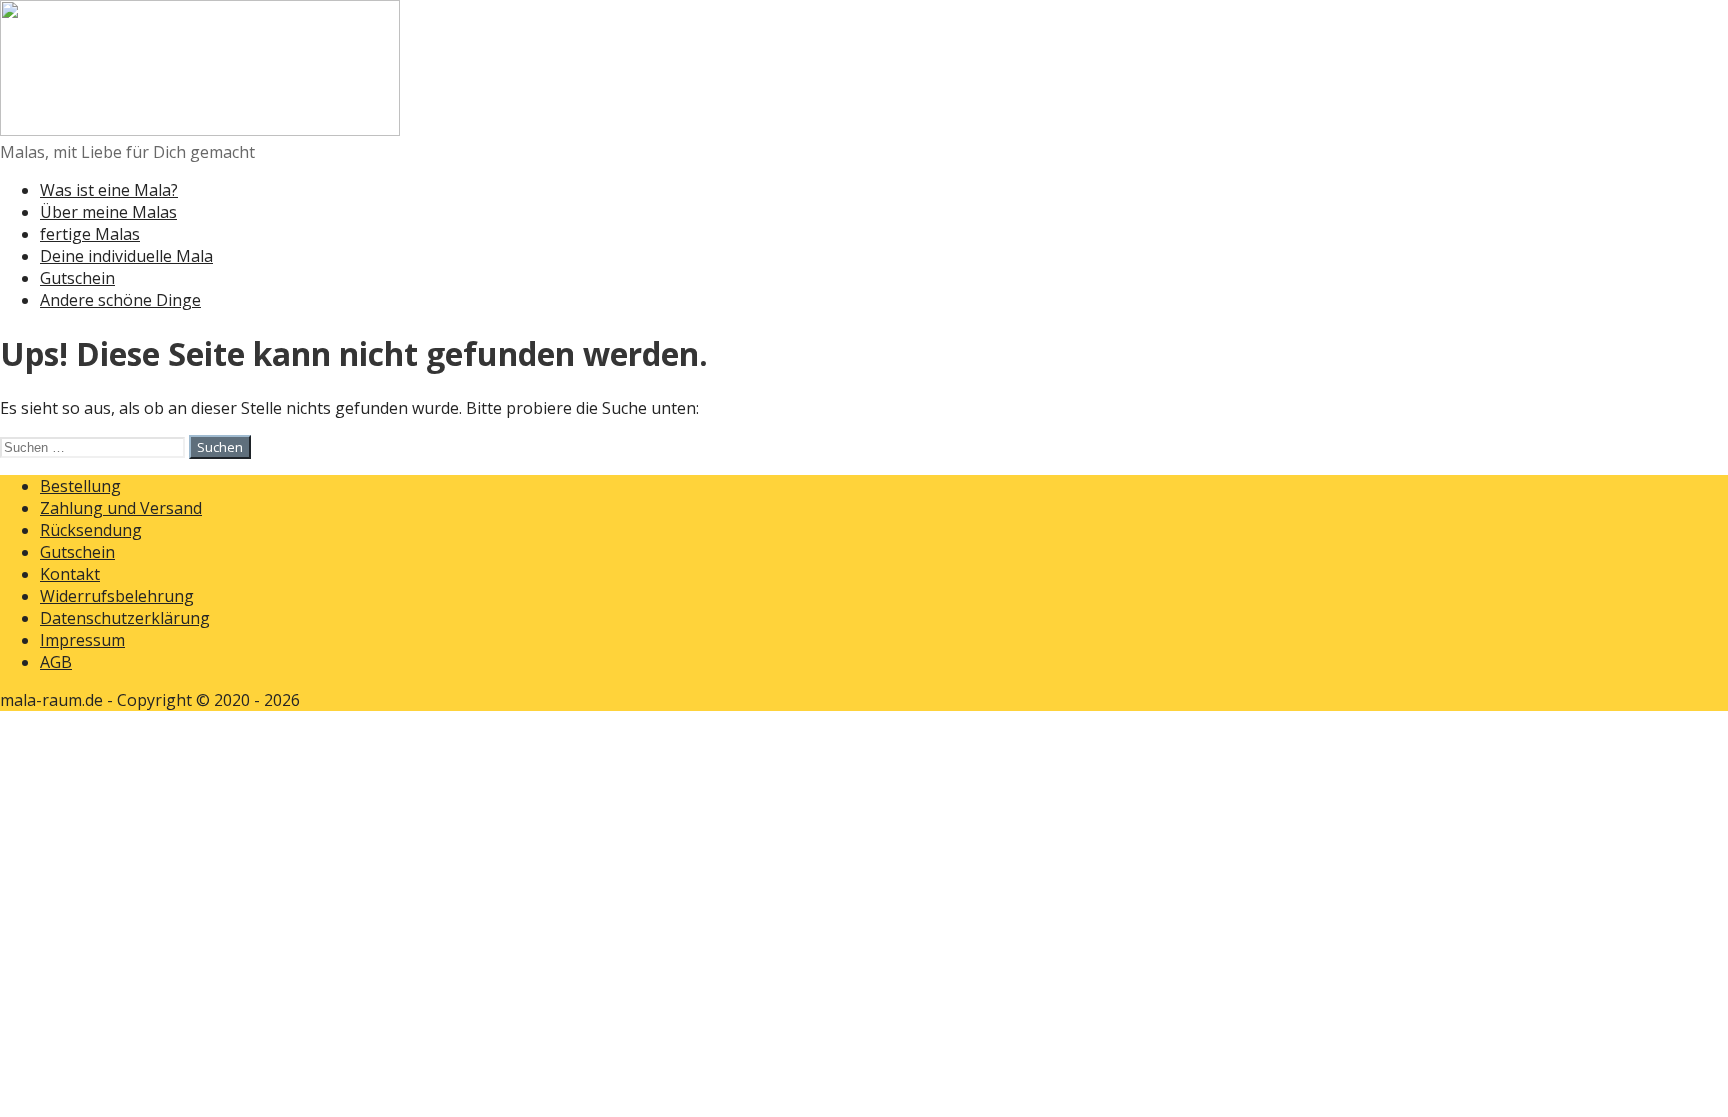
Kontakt (70, 574)
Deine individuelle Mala (126, 256)
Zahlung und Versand (121, 508)
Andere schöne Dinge (120, 300)
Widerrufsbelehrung (117, 596)
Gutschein (77, 278)
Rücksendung (91, 530)
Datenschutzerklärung (125, 618)
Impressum (82, 640)
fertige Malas (90, 234)
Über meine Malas (108, 212)
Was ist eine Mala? (109, 190)
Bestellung (80, 486)
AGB (56, 662)
